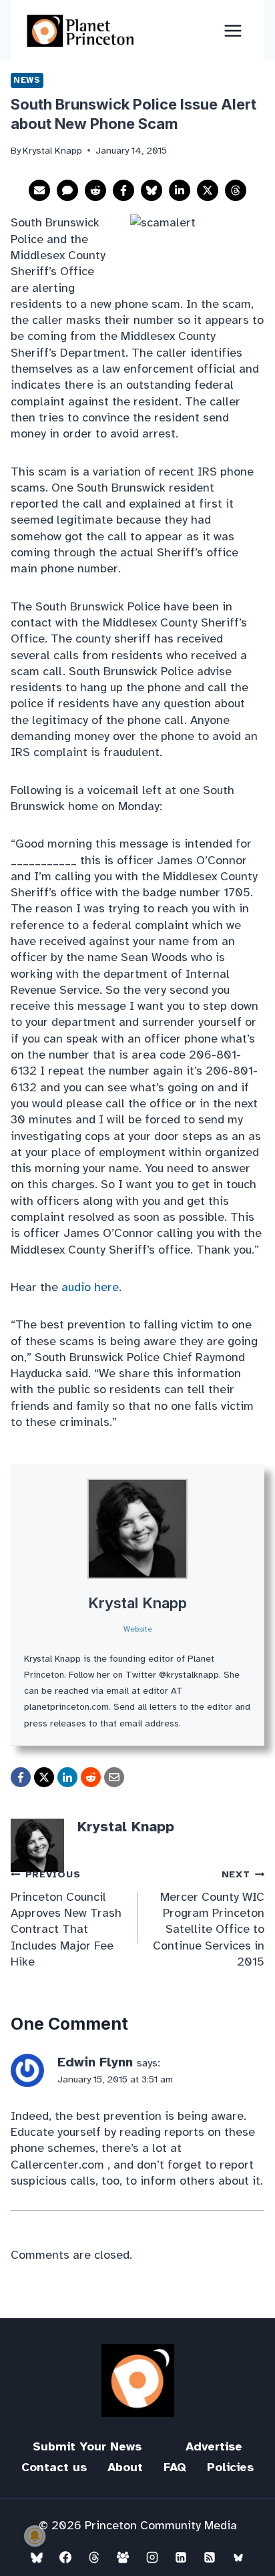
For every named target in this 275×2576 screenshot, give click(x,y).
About (125, 2467)
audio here (90, 1287)
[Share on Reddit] (95, 190)
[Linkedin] (181, 2557)
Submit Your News (87, 2446)
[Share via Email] (39, 190)
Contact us (54, 2467)
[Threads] (94, 2557)
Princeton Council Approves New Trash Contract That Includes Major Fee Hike (66, 1918)
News (27, 80)
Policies (230, 2467)
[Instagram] (152, 2557)
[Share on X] (208, 190)
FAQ (175, 2467)
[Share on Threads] (236, 190)
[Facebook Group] (123, 2557)
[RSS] (210, 2557)
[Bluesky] (37, 2557)
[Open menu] (233, 30)
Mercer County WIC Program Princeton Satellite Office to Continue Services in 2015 (209, 1918)
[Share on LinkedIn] (180, 190)
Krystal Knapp (137, 1603)
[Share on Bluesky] (152, 190)
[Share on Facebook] (123, 190)
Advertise (214, 2446)
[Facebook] (65, 2557)
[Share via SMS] (67, 190)
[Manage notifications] (35, 2536)
